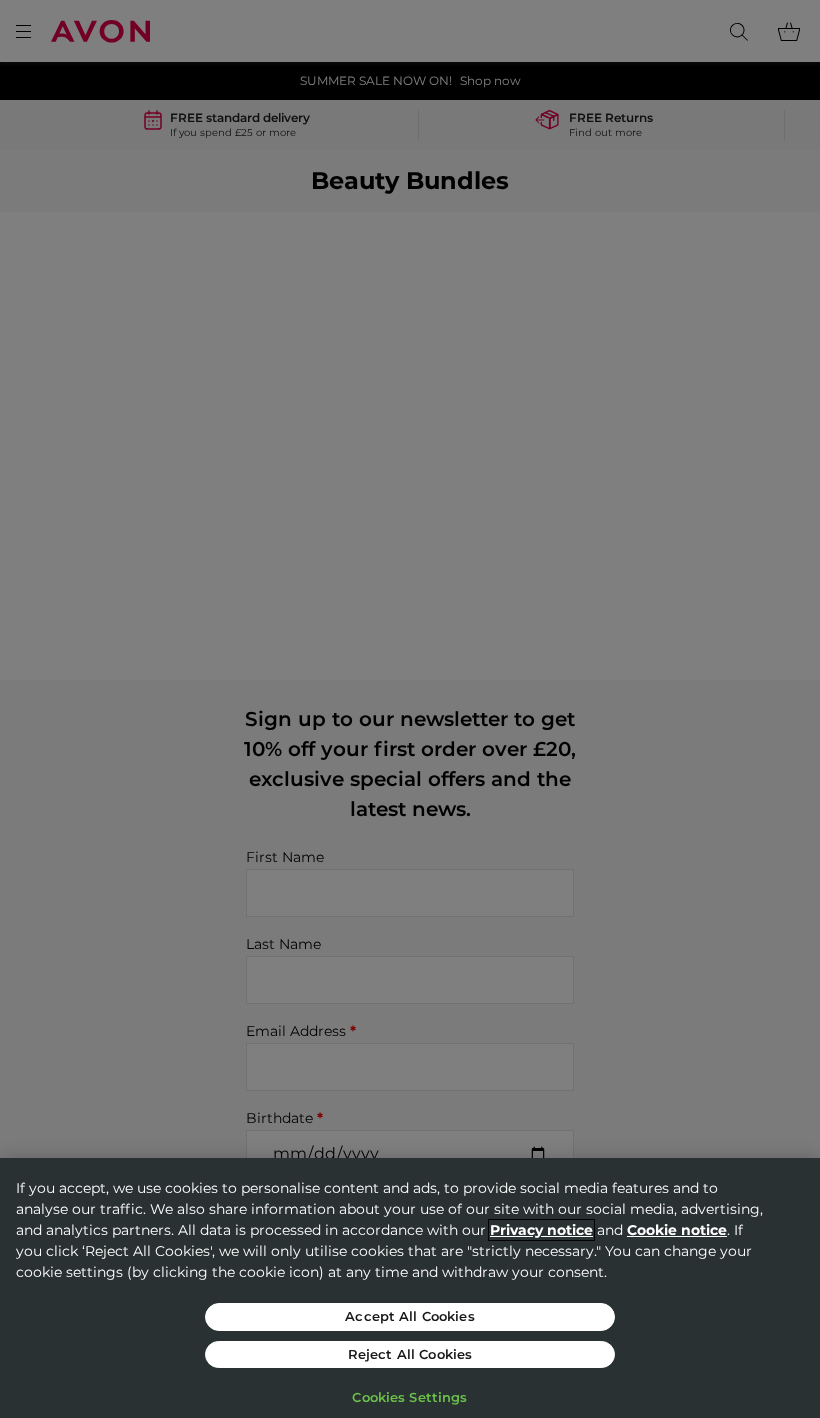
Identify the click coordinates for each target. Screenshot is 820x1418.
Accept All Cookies (409, 1316)
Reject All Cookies (410, 1354)
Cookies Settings (409, 1397)
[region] (410, 1288)
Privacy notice (541, 1230)
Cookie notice (677, 1230)
